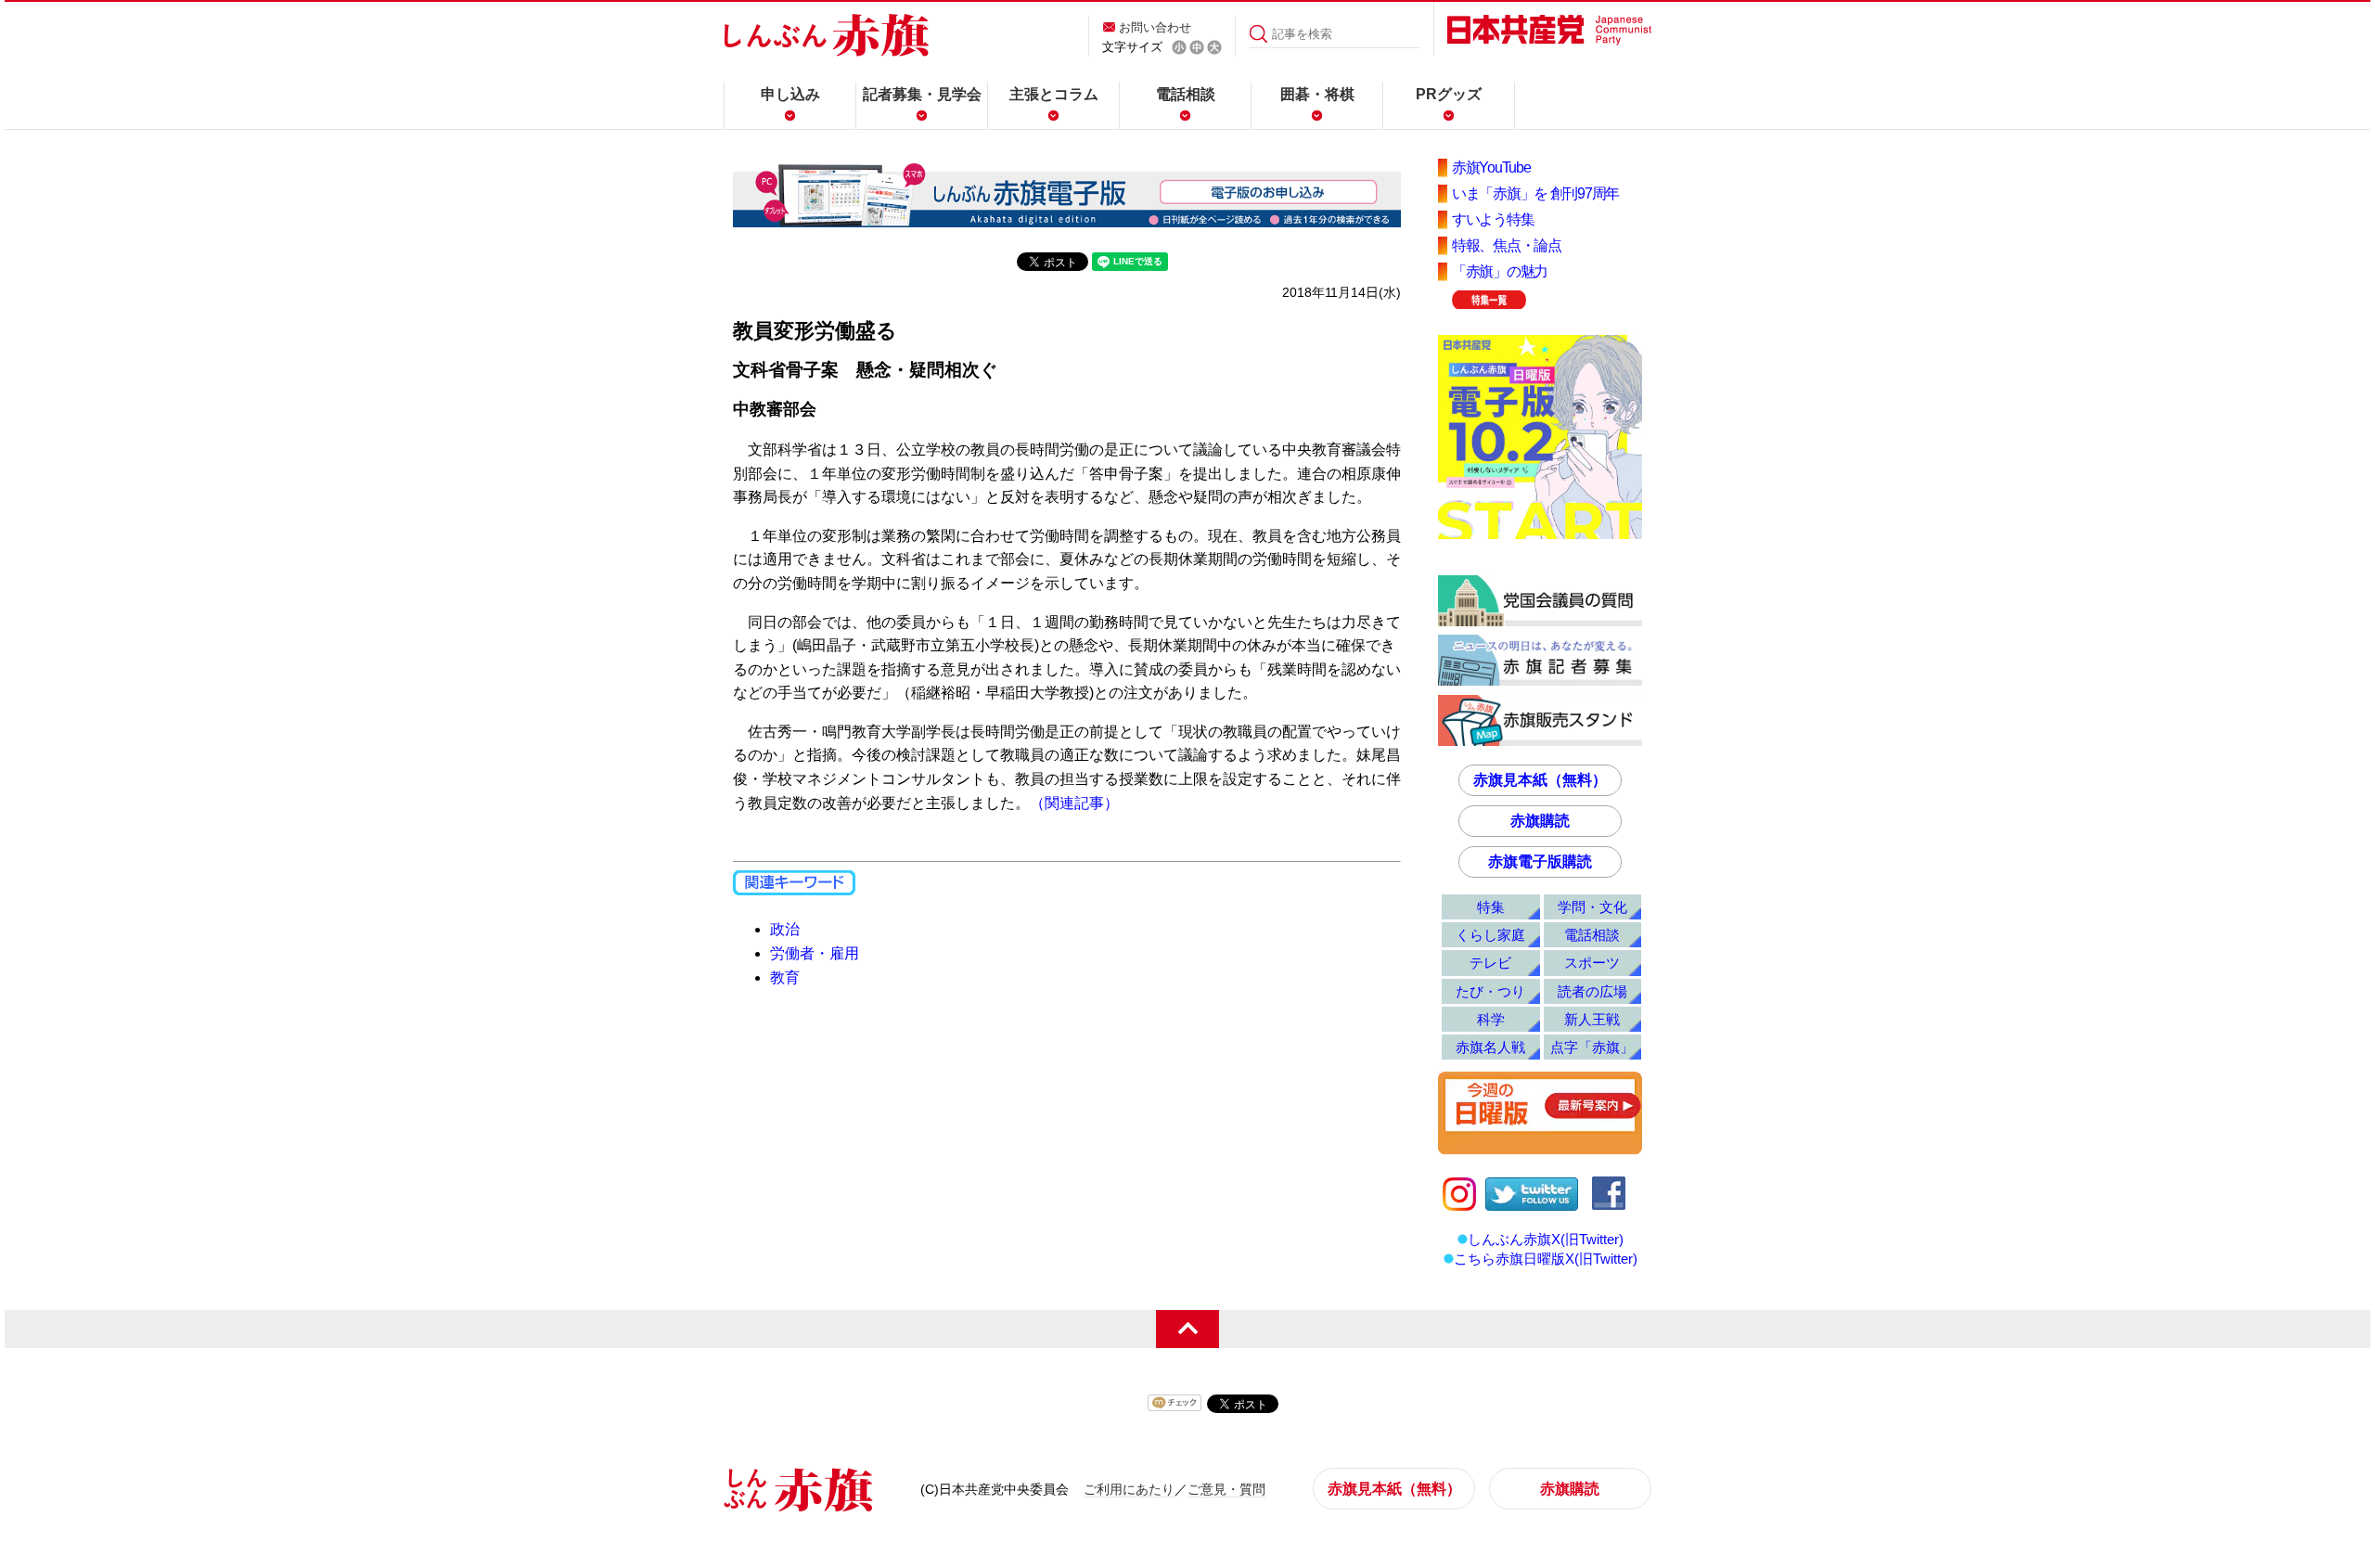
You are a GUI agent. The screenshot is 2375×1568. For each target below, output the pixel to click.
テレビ (1490, 963)
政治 (785, 929)
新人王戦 (1592, 1019)
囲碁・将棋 (1317, 94)
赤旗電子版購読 (1540, 861)
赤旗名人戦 (1490, 1047)
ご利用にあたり (1129, 1489)
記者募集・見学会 (922, 94)
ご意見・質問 (1226, 1489)
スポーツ (1592, 963)
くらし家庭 (1490, 935)
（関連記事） (1074, 803)
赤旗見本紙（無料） (1540, 780)
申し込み (790, 94)
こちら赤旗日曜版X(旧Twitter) (1546, 1259)
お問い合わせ (1155, 27)
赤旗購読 (1540, 821)
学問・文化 (1592, 907)
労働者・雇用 (815, 953)
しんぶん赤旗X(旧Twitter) (1546, 1239)
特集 (1491, 907)
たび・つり (1490, 991)
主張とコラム (1054, 94)
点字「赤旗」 (1592, 1047)
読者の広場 (1592, 991)
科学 (1491, 1019)
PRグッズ (1449, 94)
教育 (785, 977)
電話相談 (1186, 94)
